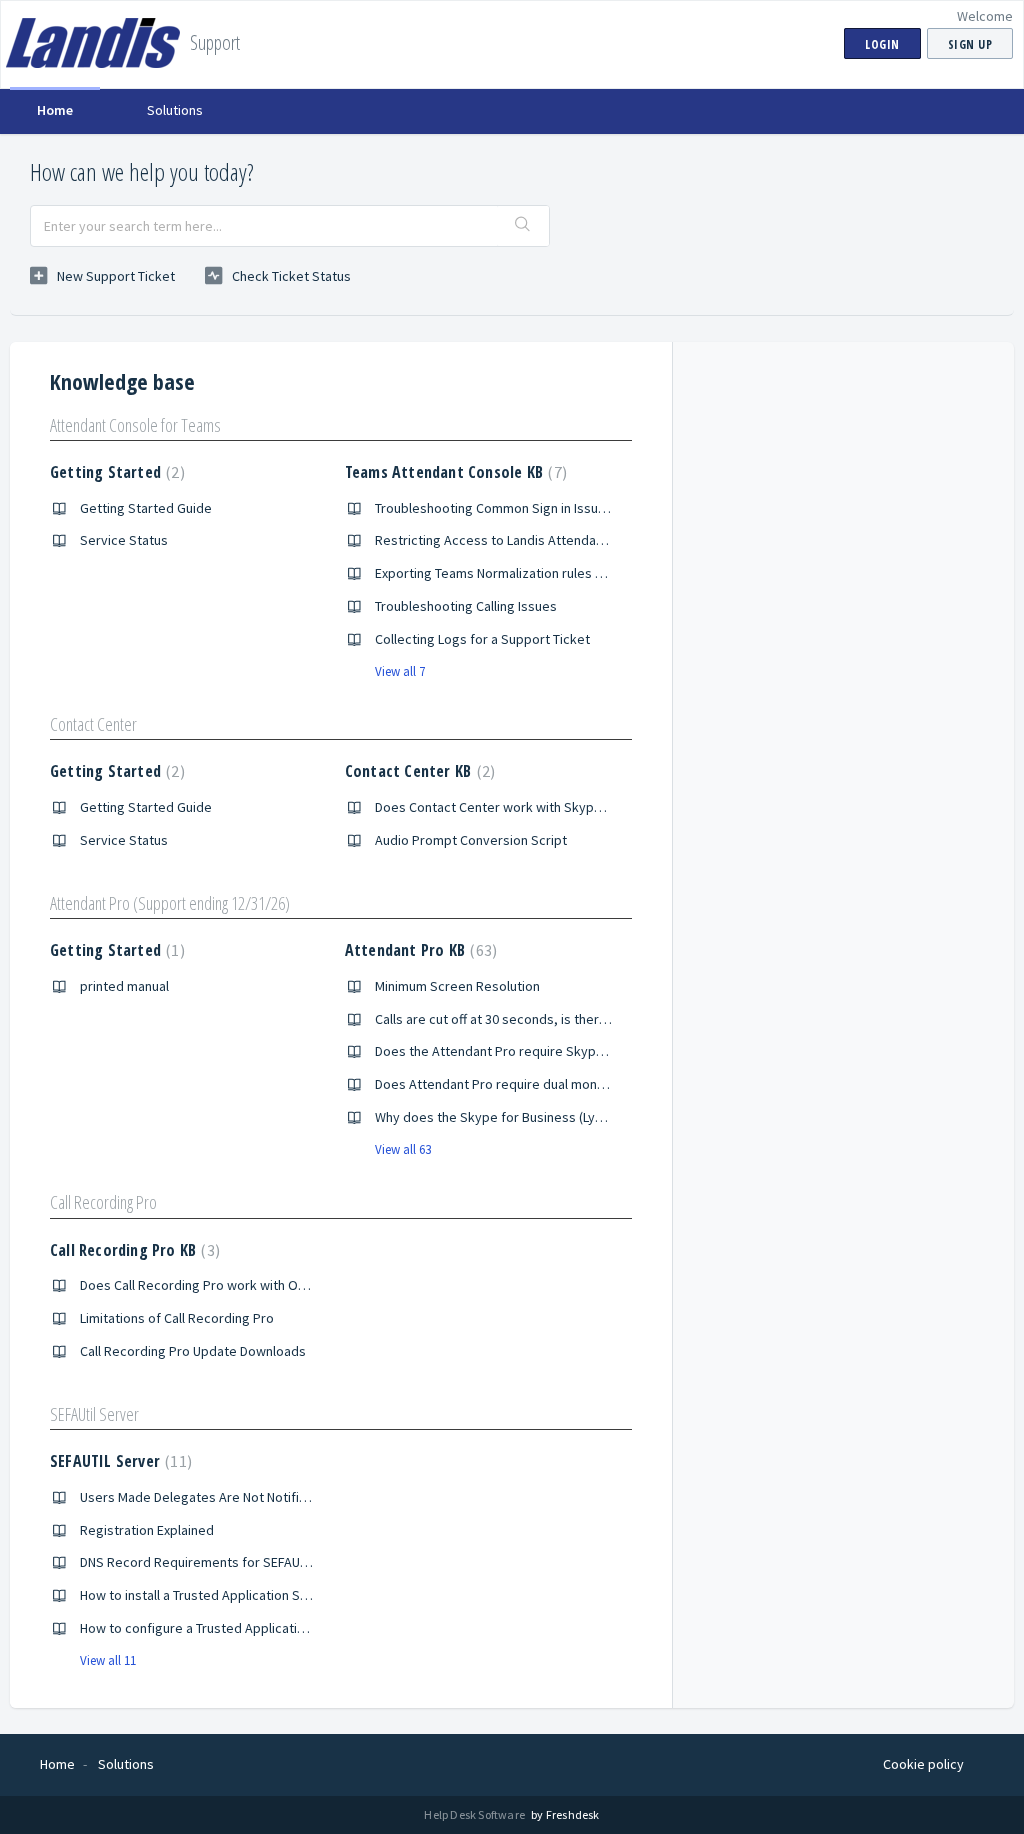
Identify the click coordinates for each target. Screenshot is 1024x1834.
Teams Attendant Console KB (453, 472)
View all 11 (108, 1660)
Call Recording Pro (103, 1202)
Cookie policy (923, 1764)
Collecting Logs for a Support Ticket (482, 639)
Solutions (175, 110)
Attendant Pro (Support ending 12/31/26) (170, 903)
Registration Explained (147, 1530)
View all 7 (400, 671)
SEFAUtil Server (94, 1414)
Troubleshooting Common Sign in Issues (494, 508)
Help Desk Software (475, 1814)
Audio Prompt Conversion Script (471, 840)
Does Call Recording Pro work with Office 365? (217, 1285)
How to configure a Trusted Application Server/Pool (234, 1628)
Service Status (124, 540)
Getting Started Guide (146, 508)
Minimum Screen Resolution (457, 986)
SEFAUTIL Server (118, 1461)
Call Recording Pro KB (132, 1250)
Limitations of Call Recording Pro (177, 1318)
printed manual (124, 986)
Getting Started (115, 472)
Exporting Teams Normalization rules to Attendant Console (549, 573)
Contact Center (93, 724)
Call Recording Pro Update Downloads (193, 1351)
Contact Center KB (417, 771)
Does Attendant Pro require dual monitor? (499, 1084)
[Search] (523, 226)
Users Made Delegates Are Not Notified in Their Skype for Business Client (298, 1497)
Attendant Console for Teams (135, 425)
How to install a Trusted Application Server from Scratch (247, 1595)
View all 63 (403, 1149)
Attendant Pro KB (418, 950)
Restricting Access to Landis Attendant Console (517, 540)
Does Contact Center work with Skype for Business (527, 807)
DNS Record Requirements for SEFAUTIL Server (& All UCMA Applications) (295, 1562)
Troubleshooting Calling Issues (466, 606)
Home (55, 110)
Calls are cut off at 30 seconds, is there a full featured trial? (550, 1019)
